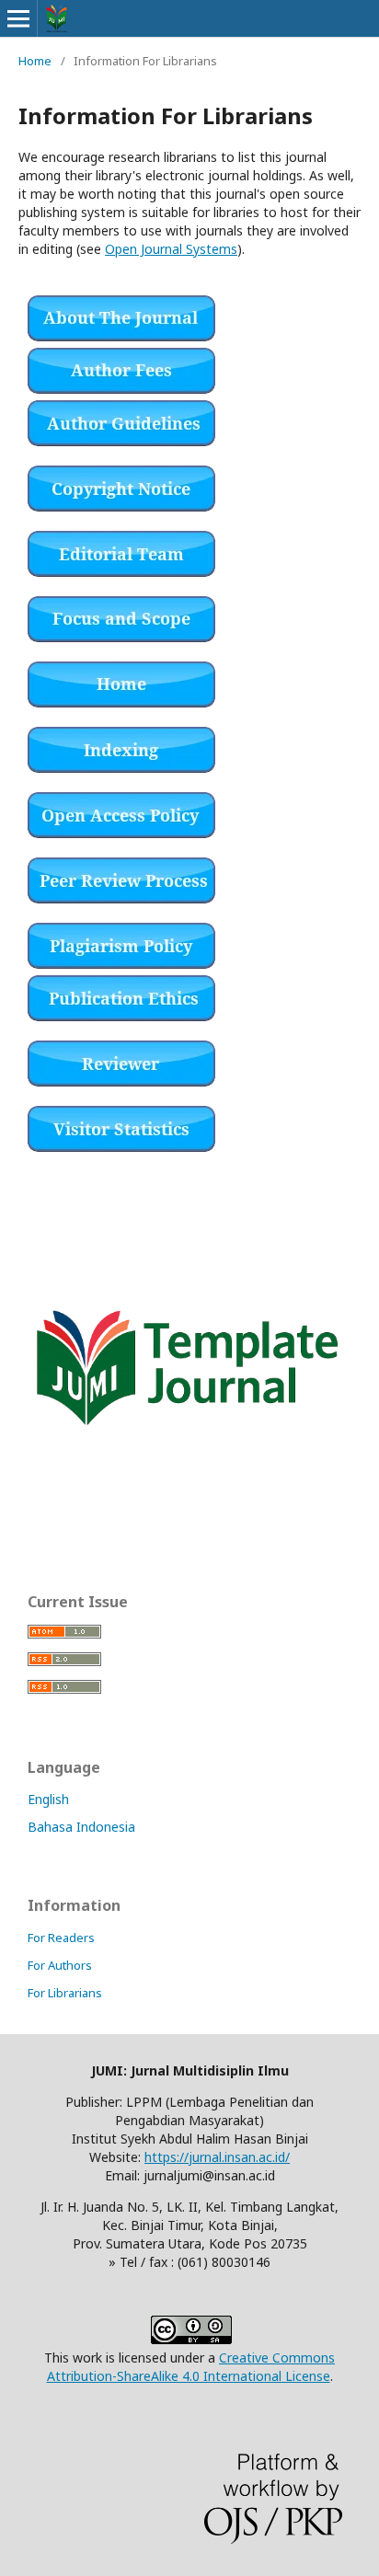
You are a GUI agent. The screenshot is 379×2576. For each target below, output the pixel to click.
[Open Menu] (18, 18)
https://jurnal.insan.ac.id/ (217, 2157)
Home (35, 61)
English (48, 1799)
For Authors (60, 1965)
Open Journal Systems (171, 249)
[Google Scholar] (121, 768)
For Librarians (65, 1993)
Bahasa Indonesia (81, 1827)
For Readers (61, 1938)
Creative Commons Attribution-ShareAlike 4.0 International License (191, 2367)
